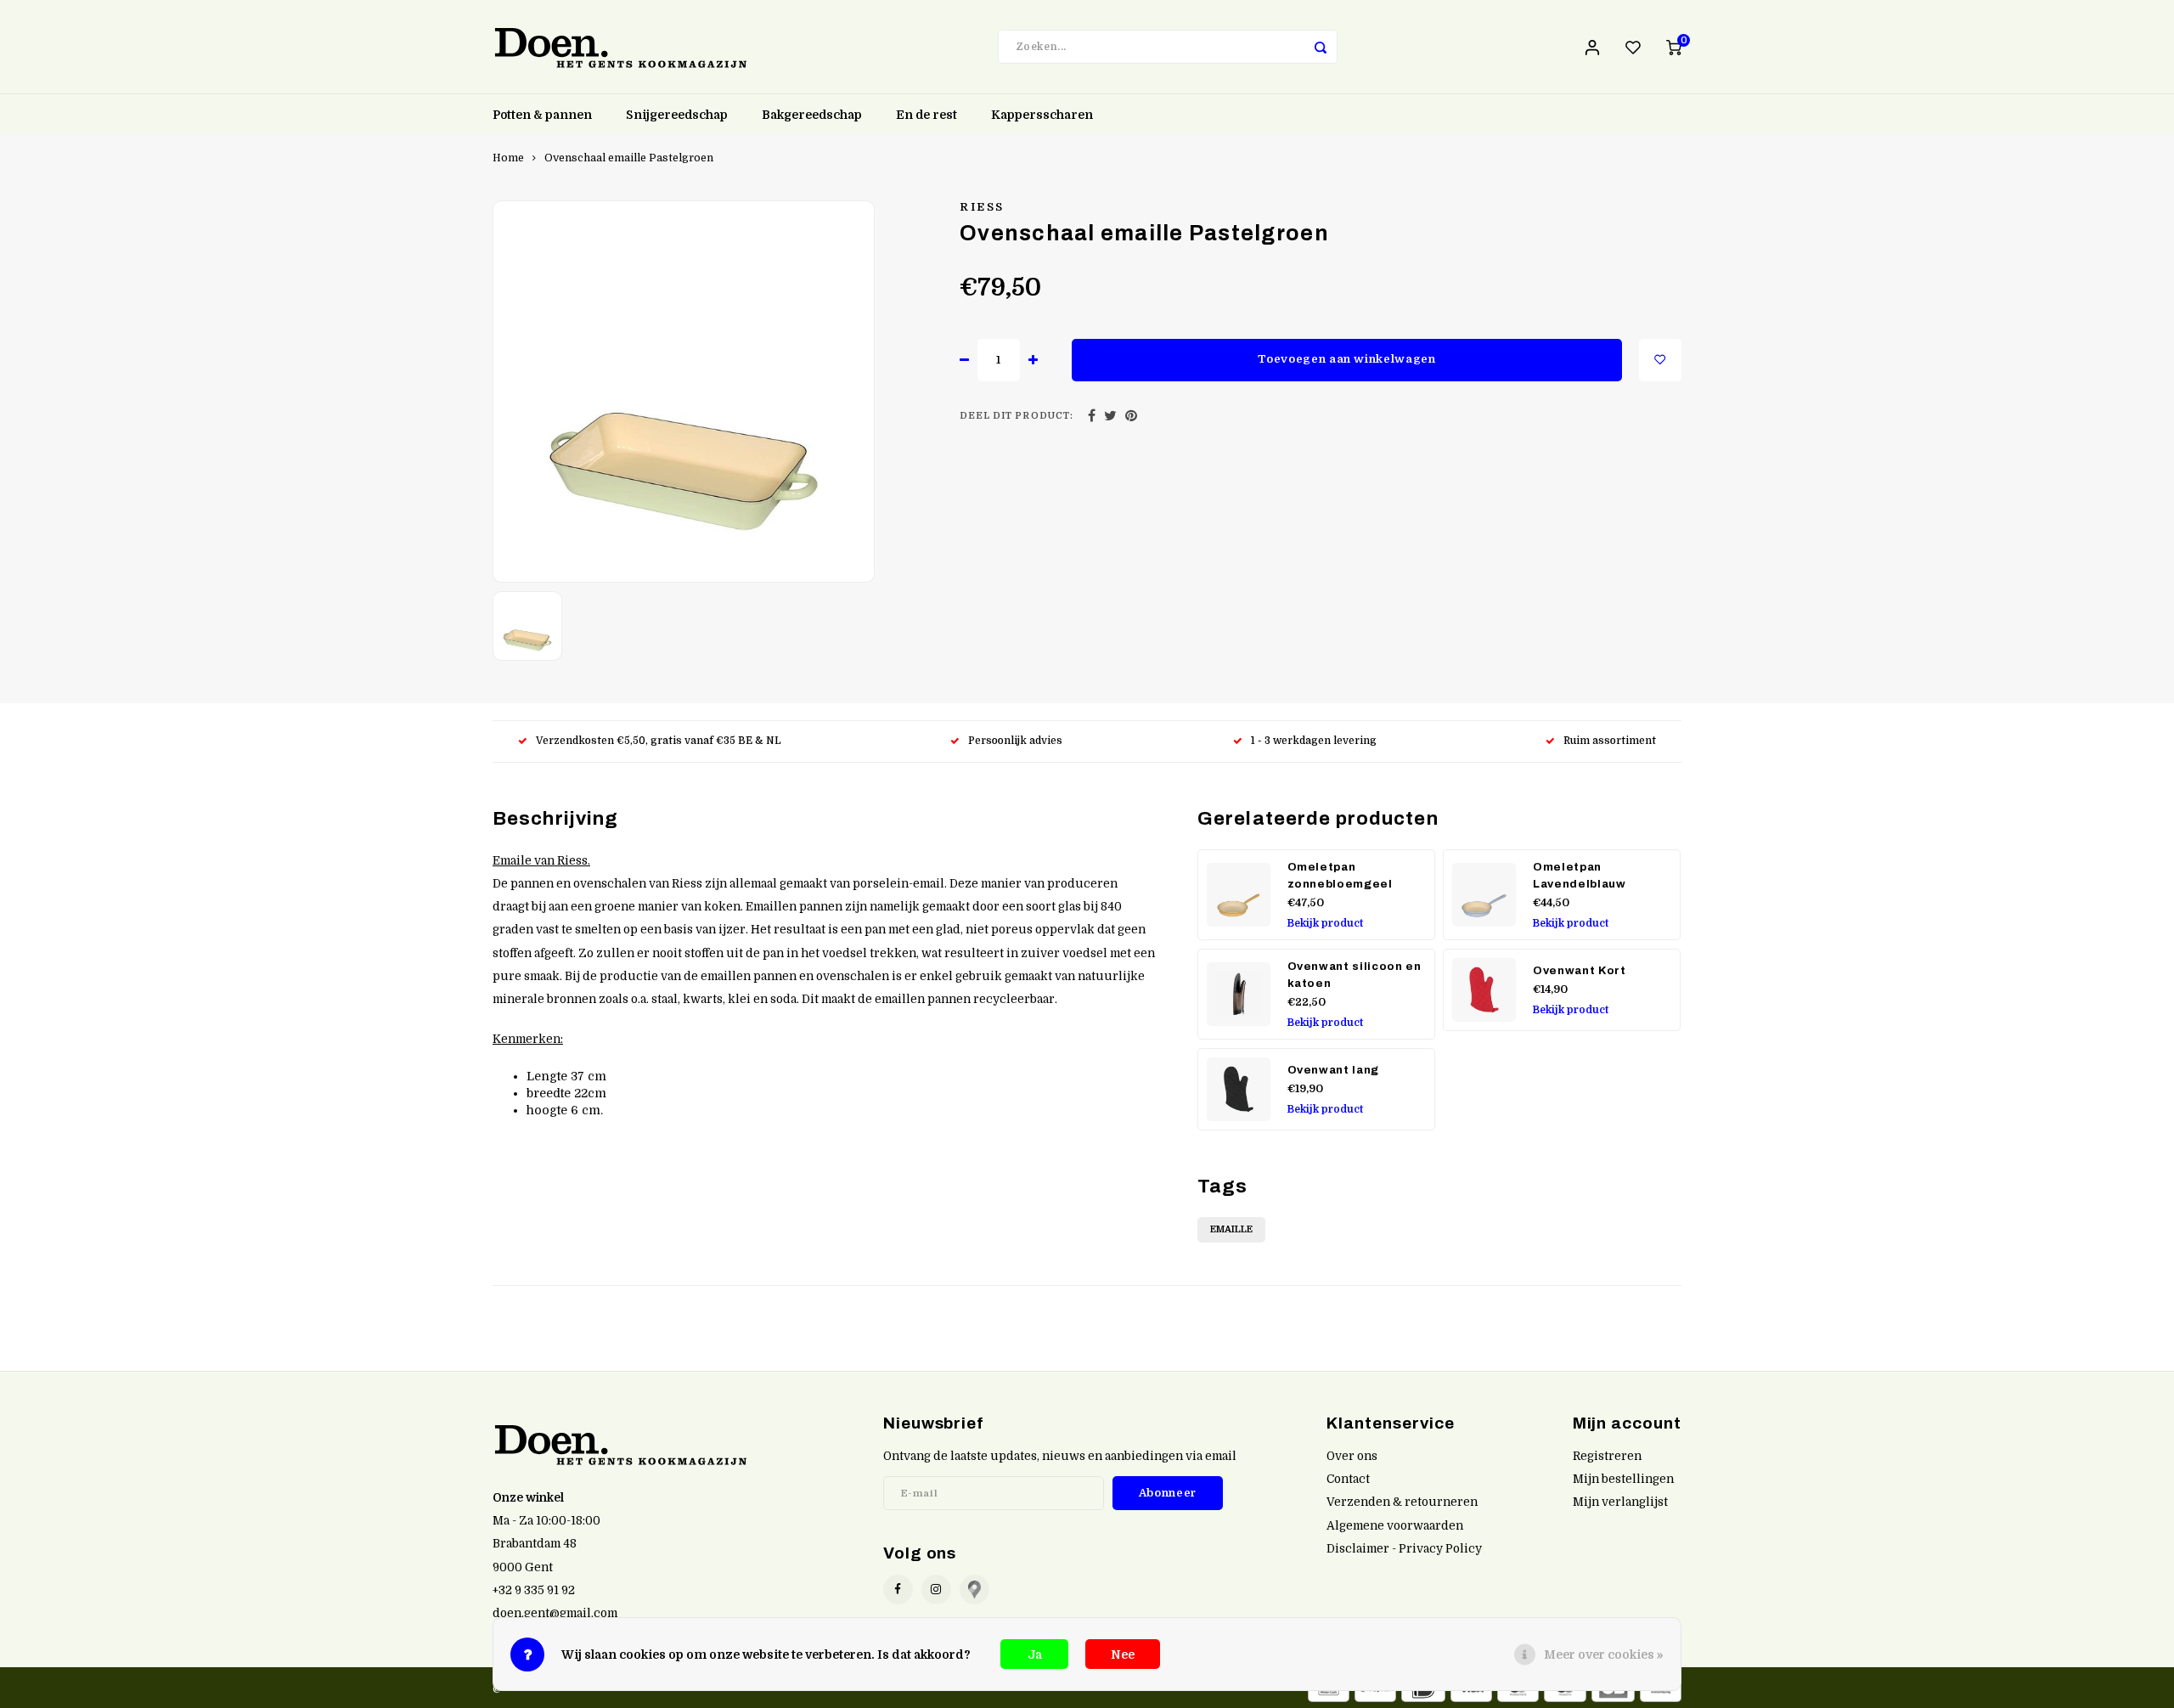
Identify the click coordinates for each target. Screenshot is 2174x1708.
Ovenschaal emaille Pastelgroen (629, 158)
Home (508, 158)
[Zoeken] (1321, 47)
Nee (1123, 1654)
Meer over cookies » (1604, 1654)
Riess (982, 207)
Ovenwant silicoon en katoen (1355, 975)
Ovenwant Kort (1580, 970)
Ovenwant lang (1334, 1070)
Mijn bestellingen (1623, 1479)
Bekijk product (1325, 923)
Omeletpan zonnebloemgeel (1340, 875)
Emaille (1231, 1229)
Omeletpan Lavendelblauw (1580, 875)
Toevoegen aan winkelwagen (1347, 359)
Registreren (1607, 1456)
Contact (1348, 1479)
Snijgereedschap (677, 115)
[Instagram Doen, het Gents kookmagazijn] (936, 1590)
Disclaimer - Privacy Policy (1404, 1549)
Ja (1035, 1654)
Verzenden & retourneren (1402, 1502)
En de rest (926, 115)
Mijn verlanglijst (1620, 1502)
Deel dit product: (1017, 416)
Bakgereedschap (812, 115)
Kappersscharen (1042, 115)
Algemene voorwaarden (1395, 1526)
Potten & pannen (542, 115)
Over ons (1352, 1456)
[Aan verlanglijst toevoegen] (1660, 360)
